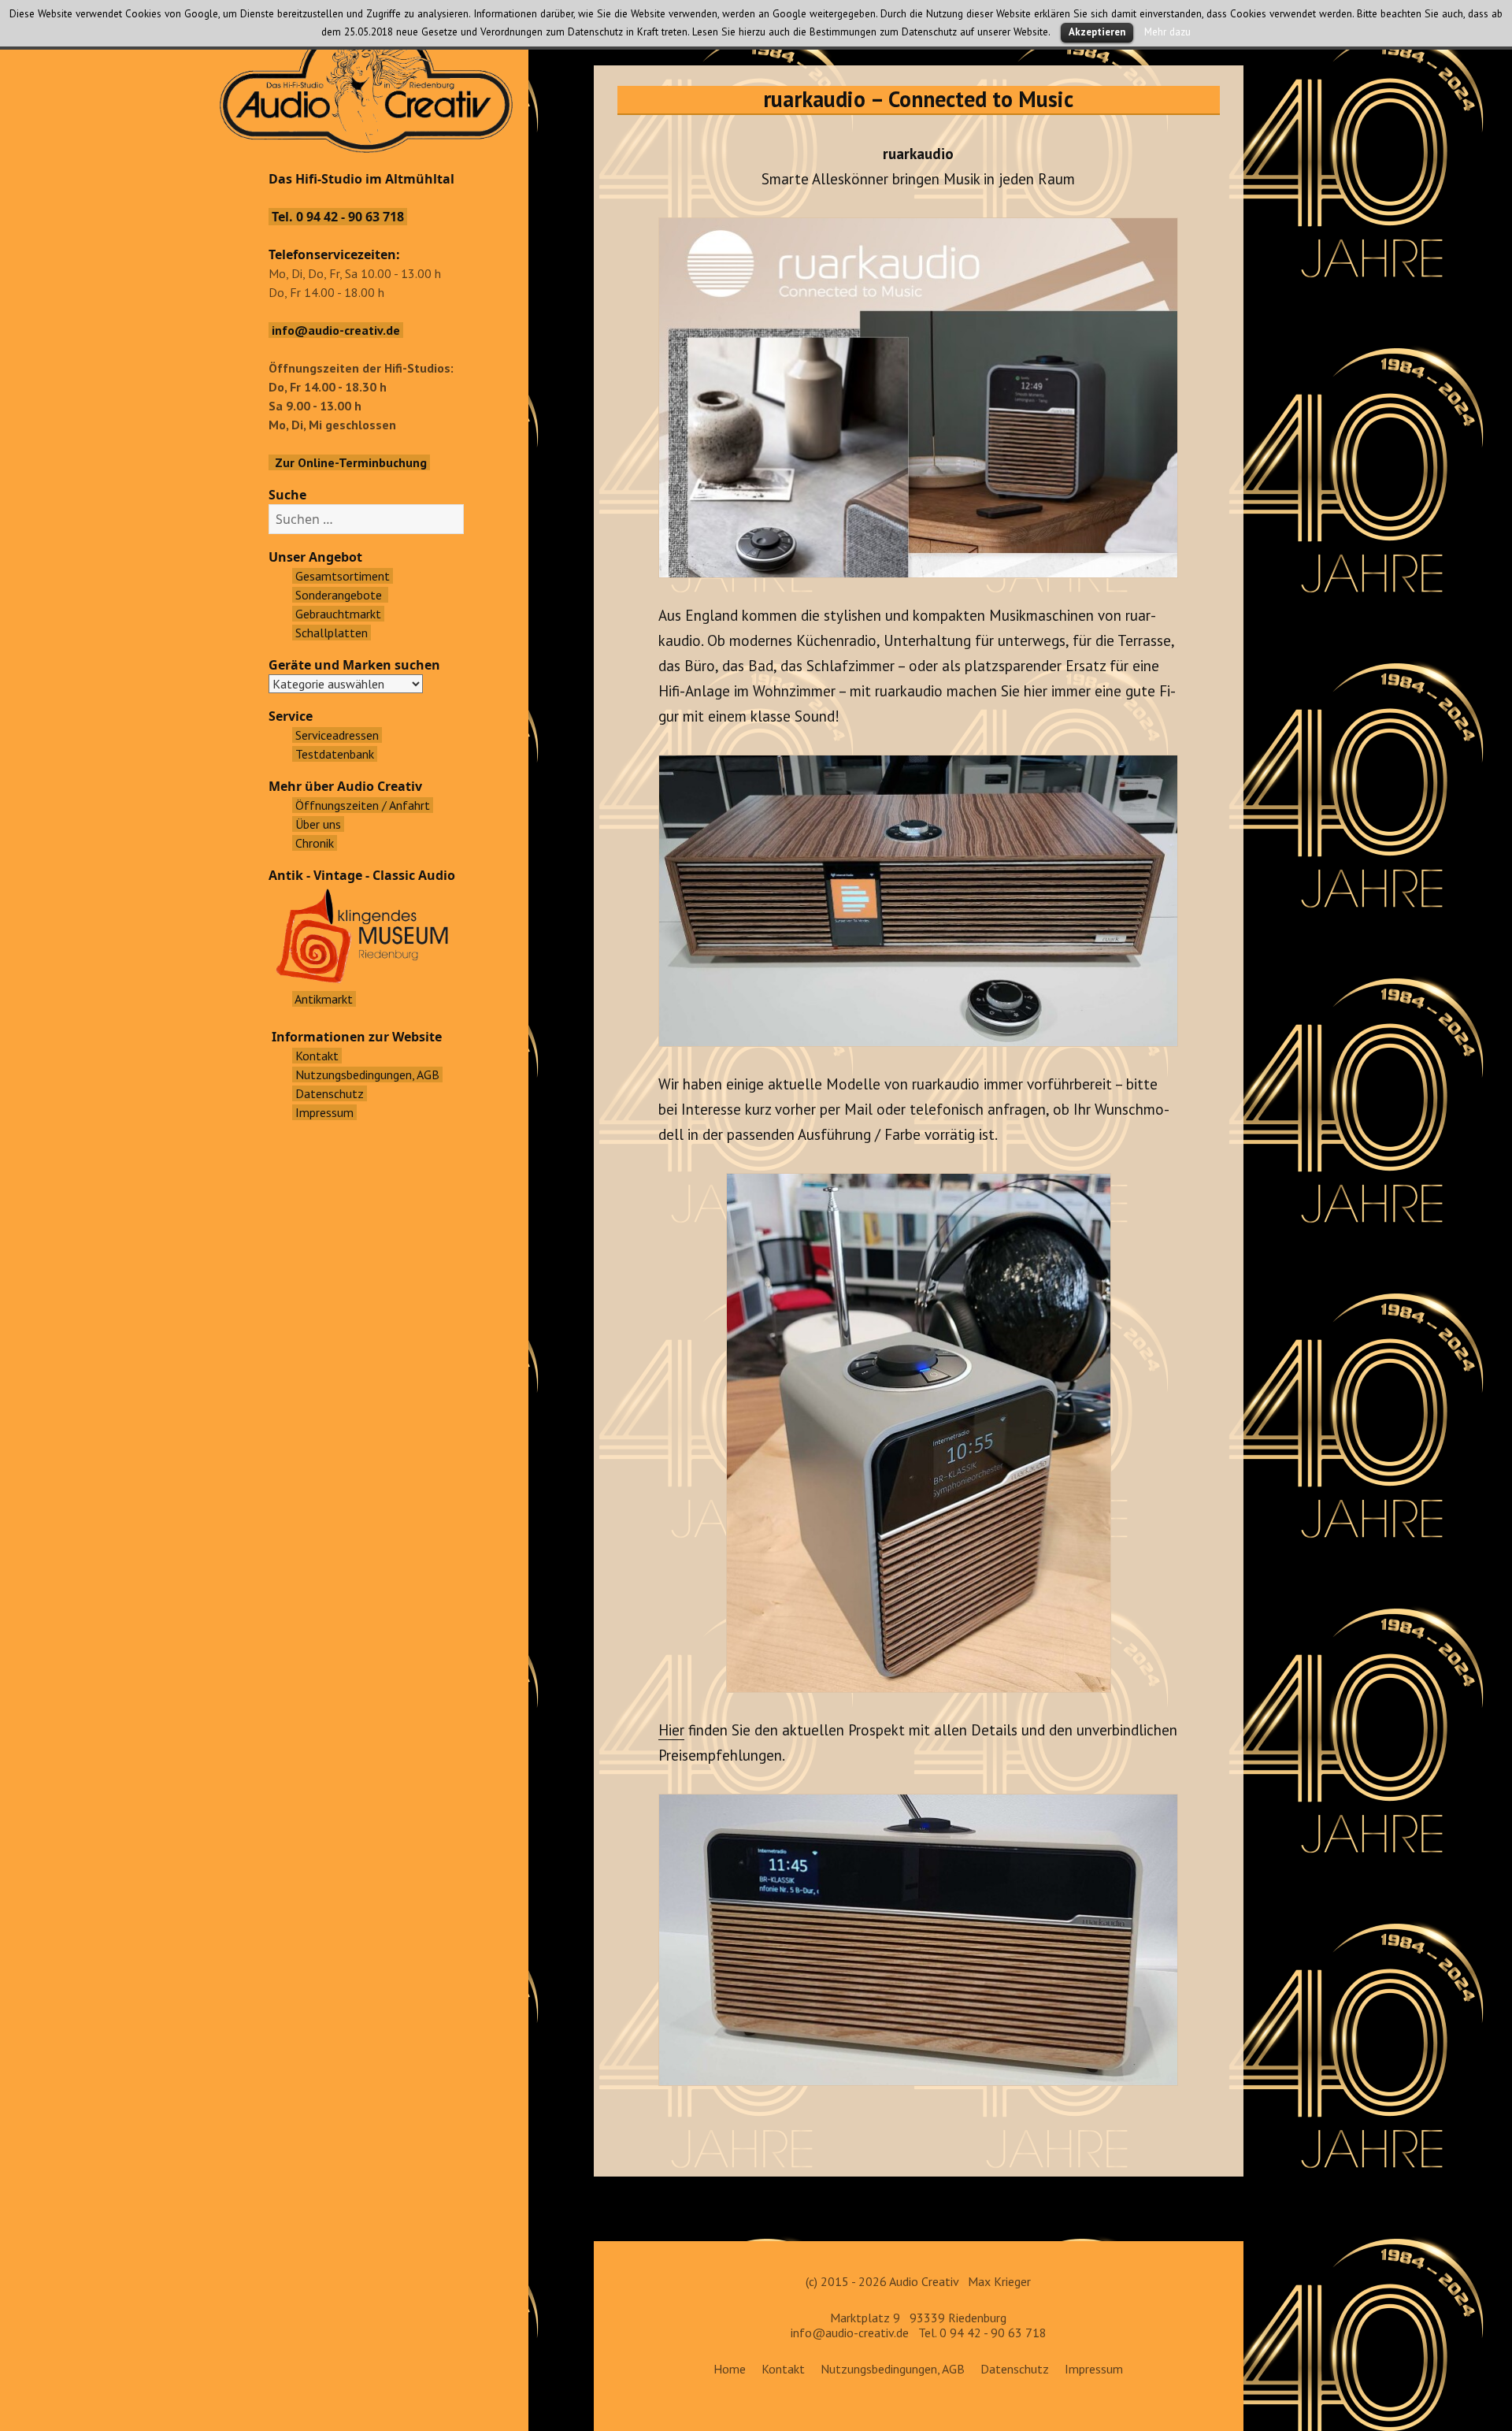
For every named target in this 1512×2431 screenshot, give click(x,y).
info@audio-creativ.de (850, 2333)
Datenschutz (1015, 2369)
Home (730, 2369)
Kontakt (783, 2369)
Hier (671, 1730)
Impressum (1094, 2369)
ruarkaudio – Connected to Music (918, 99)
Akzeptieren (1097, 32)
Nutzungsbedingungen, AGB (893, 2369)
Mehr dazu (1167, 32)
